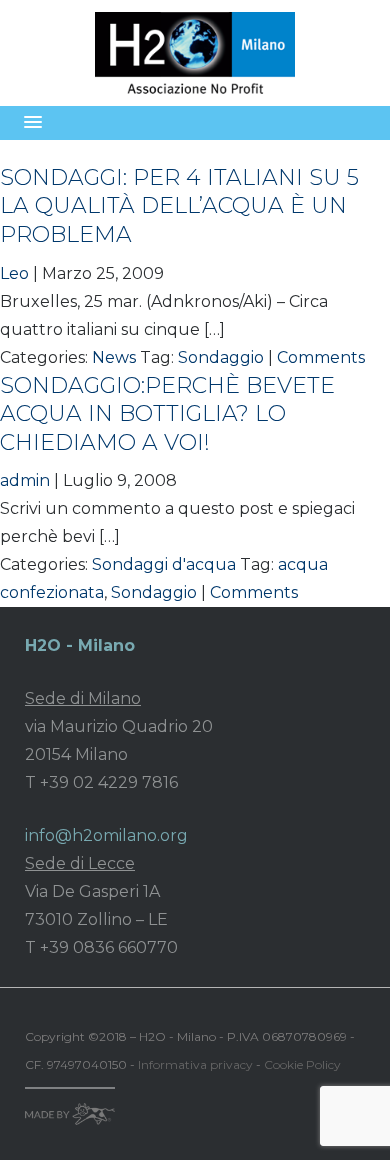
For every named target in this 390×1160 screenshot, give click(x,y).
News (114, 357)
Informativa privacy (195, 1064)
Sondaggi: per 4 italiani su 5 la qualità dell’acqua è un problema (179, 206)
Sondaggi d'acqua (164, 564)
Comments (321, 357)
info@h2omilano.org (106, 835)
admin (25, 480)
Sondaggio (221, 357)
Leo (14, 273)
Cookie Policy (302, 1064)
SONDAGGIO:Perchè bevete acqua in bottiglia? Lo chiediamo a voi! (167, 414)
